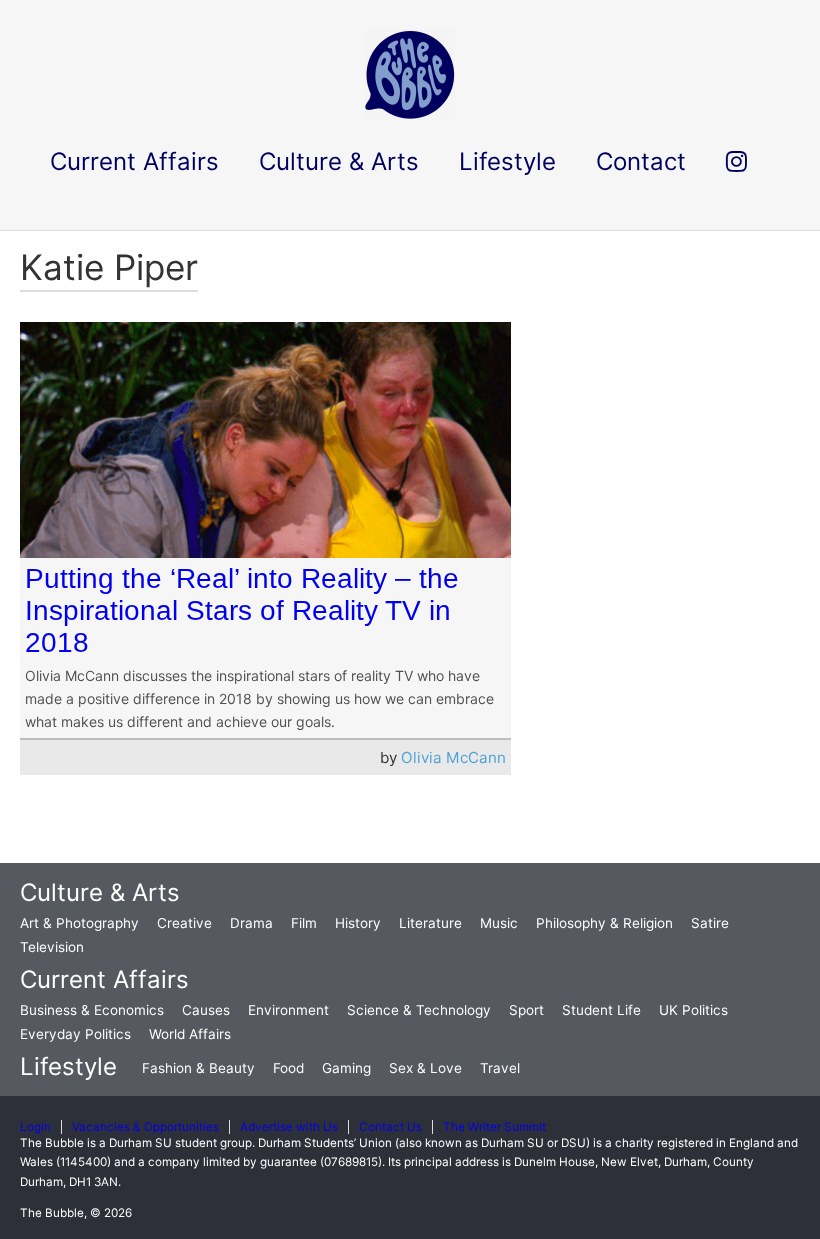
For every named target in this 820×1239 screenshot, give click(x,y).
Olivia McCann (453, 757)
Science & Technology (419, 1010)
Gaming (346, 1068)
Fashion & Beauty (198, 1068)
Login (35, 1127)
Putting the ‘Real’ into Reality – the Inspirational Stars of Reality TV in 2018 (242, 610)
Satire (710, 923)
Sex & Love (425, 1068)
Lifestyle (68, 1066)
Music (499, 923)
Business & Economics (92, 1010)
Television (52, 947)
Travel (500, 1068)
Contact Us (390, 1127)
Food (288, 1068)
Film (304, 923)
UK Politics (693, 1010)
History (358, 923)
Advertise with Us (289, 1127)
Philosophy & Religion (604, 923)
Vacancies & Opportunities (145, 1127)
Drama (251, 923)
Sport (526, 1010)
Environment (288, 1010)
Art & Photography (79, 923)
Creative (184, 923)
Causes (206, 1010)
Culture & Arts (100, 892)
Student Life (601, 1010)
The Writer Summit (494, 1127)
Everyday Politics (75, 1034)
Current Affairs (104, 979)
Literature (430, 923)
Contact (641, 161)
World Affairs (190, 1034)
